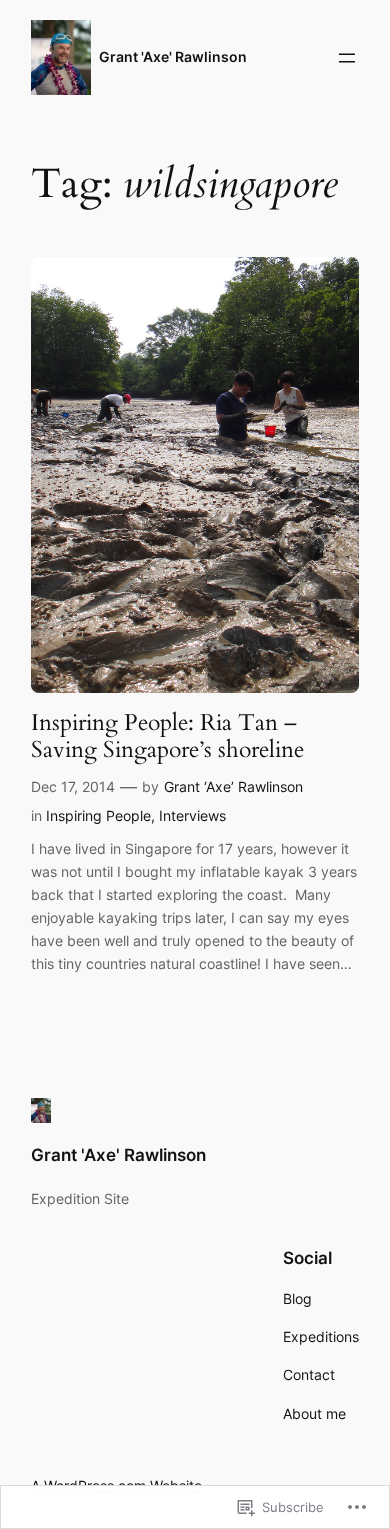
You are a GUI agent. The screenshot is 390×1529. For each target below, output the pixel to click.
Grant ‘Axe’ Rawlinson (233, 786)
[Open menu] (347, 58)
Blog (297, 1298)
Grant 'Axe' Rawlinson (173, 56)
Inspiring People (98, 815)
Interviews (192, 815)
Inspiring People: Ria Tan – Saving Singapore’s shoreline (167, 736)
